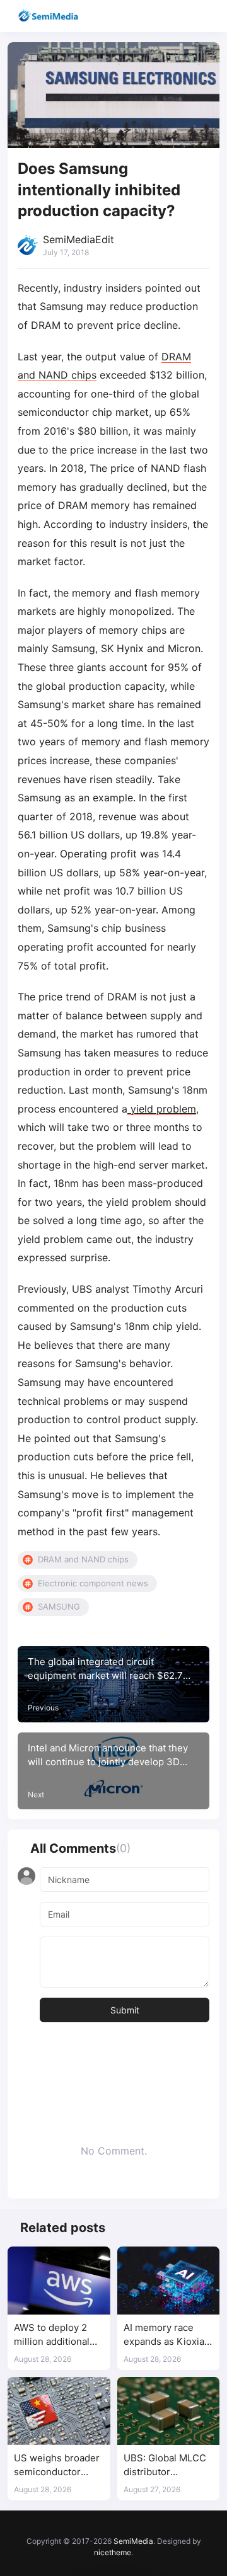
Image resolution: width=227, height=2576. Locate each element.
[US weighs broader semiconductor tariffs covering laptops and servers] (59, 2411)
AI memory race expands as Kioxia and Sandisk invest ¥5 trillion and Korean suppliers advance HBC (166, 2335)
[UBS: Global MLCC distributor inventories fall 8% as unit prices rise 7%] (169, 2411)
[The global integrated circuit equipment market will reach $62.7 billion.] (113, 1685)
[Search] (181, 16)
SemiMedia (133, 2541)
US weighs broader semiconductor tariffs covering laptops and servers (58, 2465)
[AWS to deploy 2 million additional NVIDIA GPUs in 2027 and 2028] (59, 2281)
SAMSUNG (59, 1606)
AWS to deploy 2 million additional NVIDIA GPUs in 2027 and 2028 (52, 2335)
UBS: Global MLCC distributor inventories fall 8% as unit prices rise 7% (165, 2465)
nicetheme (113, 2552)
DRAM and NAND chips (83, 1559)
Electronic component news (93, 1583)
